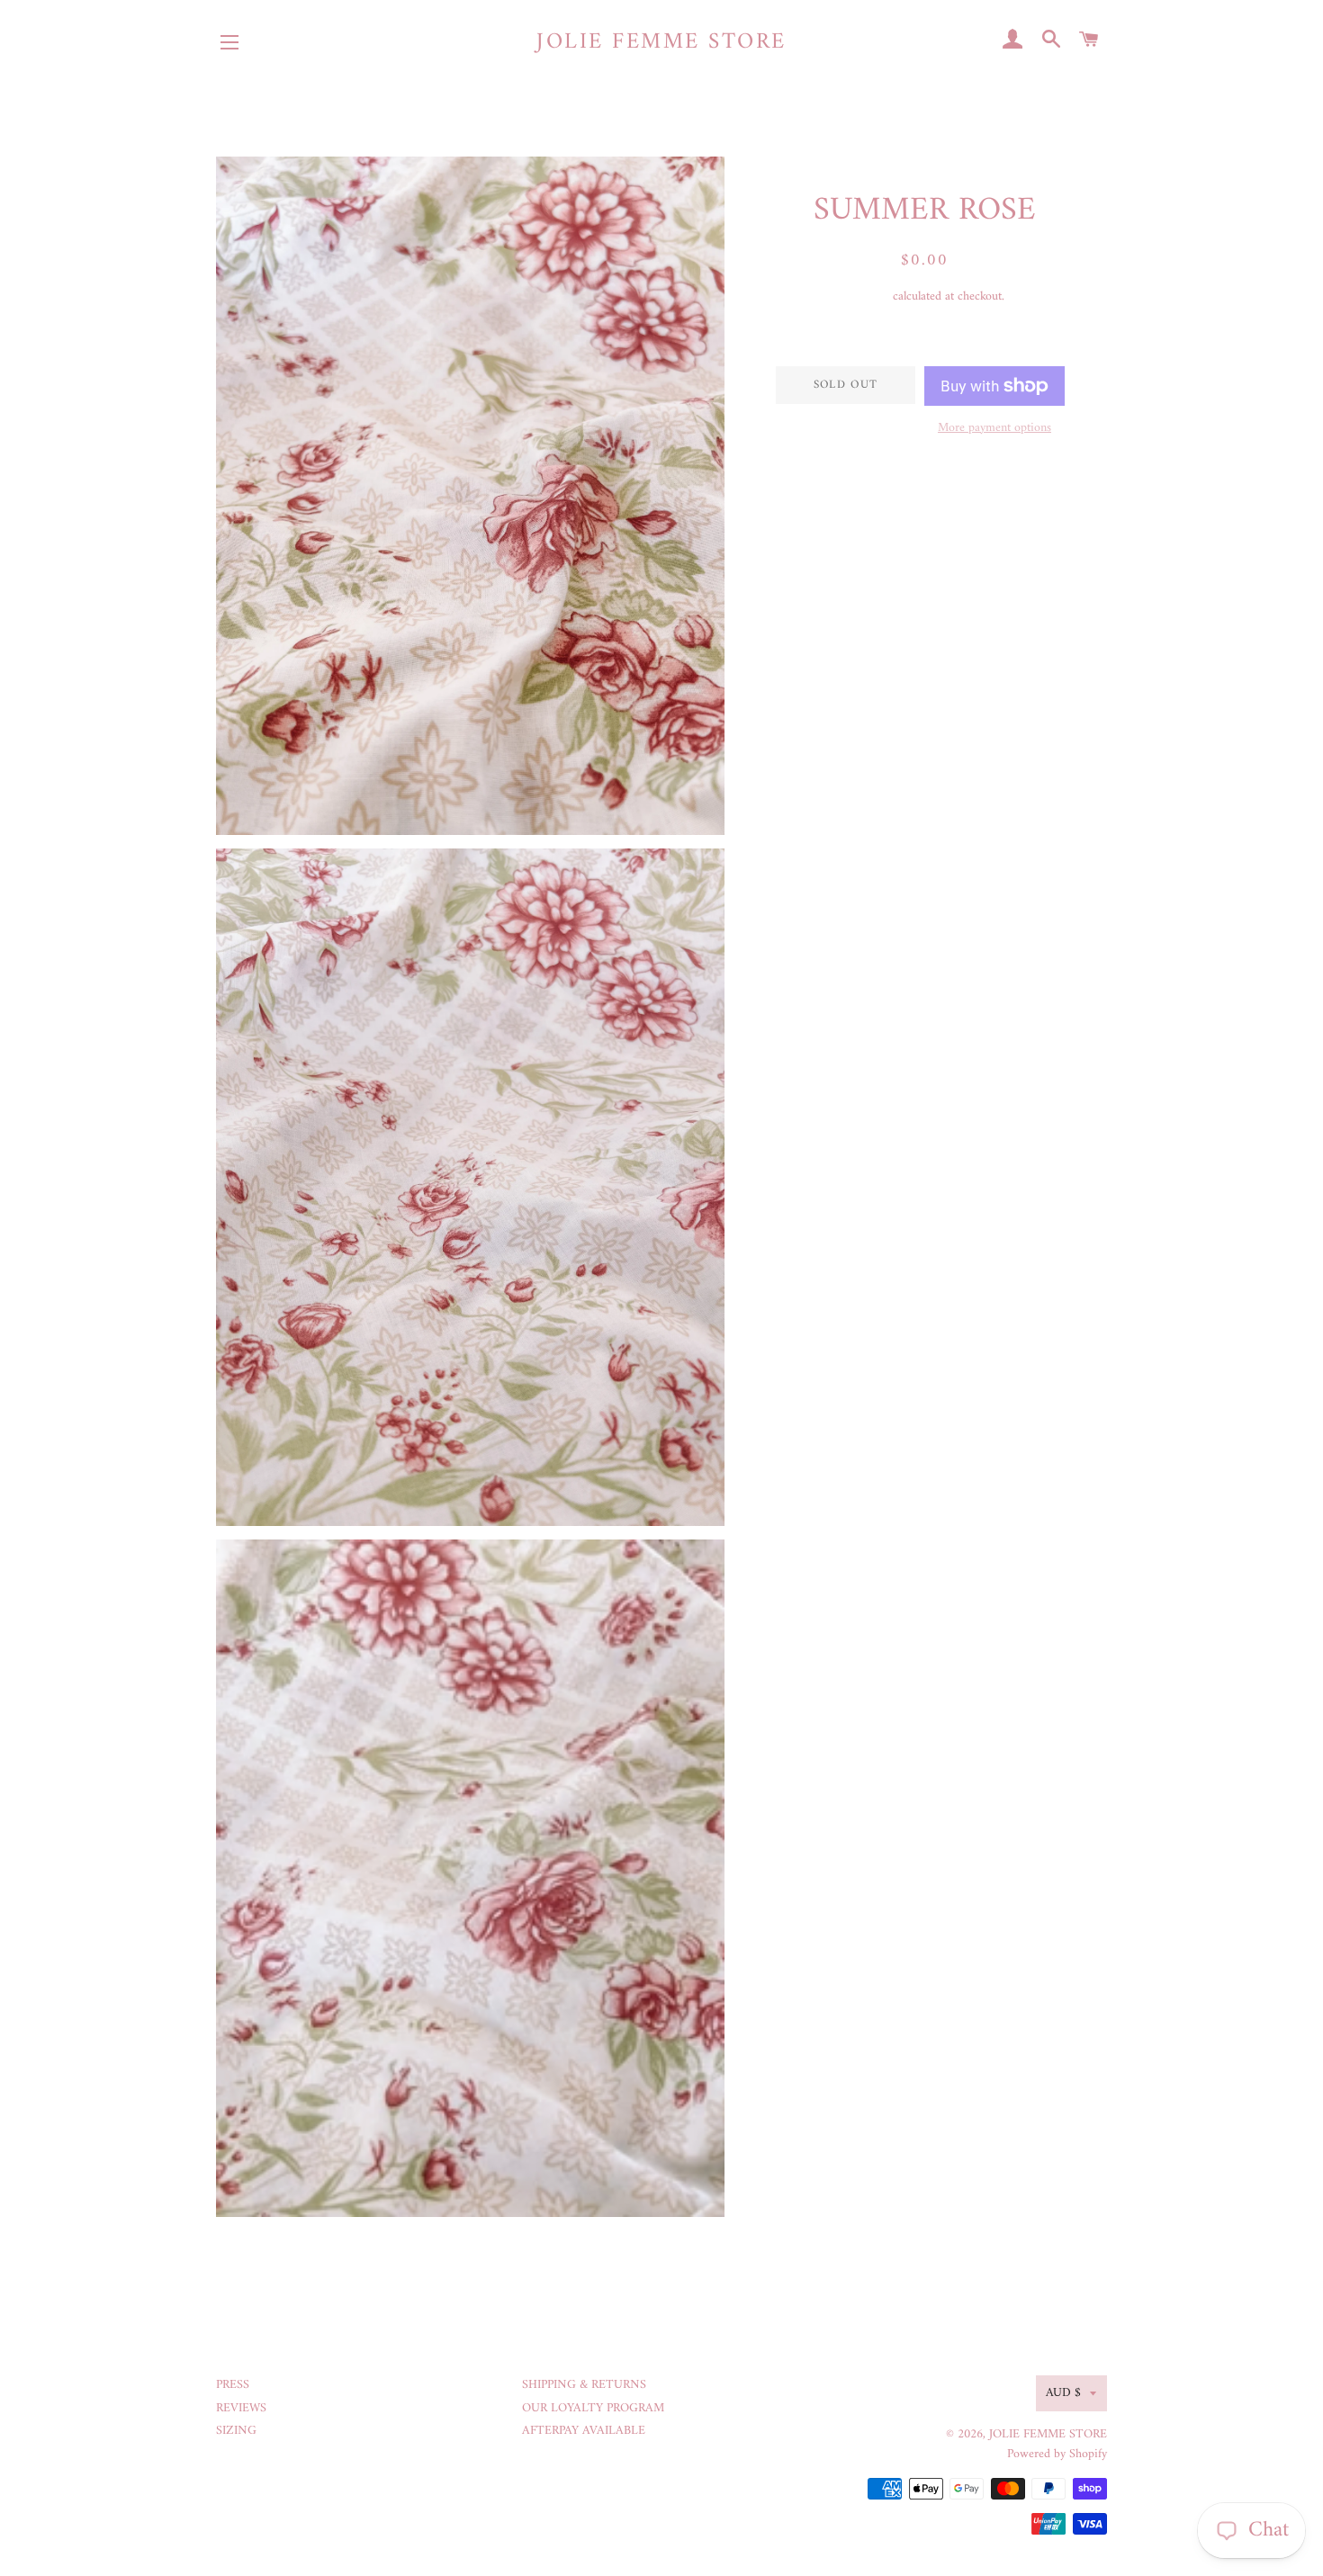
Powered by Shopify (1057, 2454)
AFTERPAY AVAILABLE (584, 2431)
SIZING (236, 2431)
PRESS (233, 2385)
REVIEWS (241, 2408)
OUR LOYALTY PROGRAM (593, 2408)
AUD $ (1063, 2393)
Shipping (867, 296)
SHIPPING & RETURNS (584, 2385)
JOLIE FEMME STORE (661, 43)
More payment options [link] (994, 428)
